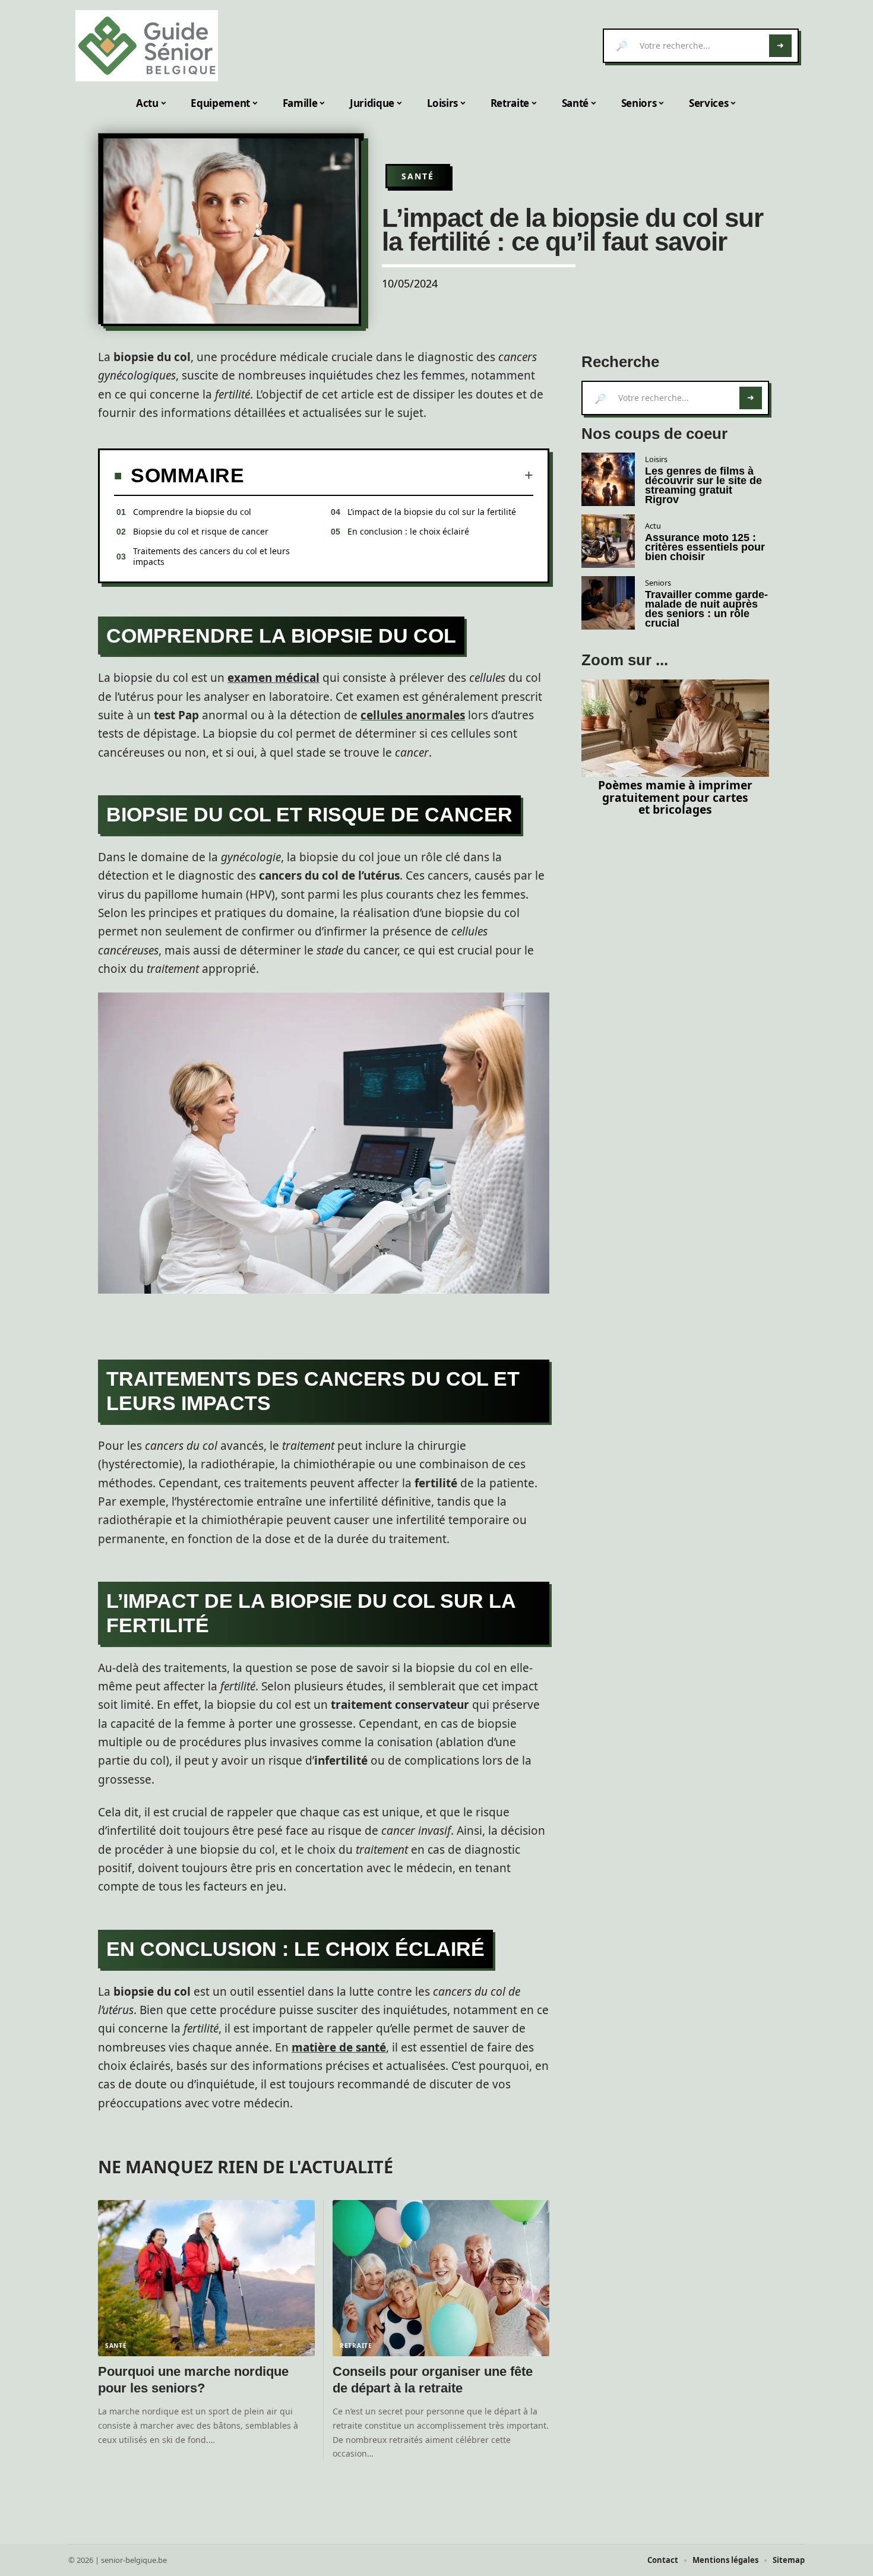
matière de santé (339, 2047)
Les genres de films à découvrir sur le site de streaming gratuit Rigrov (703, 485)
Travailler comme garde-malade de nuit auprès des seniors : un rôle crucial (706, 609)
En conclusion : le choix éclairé (408, 531)
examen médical (273, 678)
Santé (418, 176)
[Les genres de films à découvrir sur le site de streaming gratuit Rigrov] (608, 479)
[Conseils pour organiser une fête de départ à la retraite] (441, 2278)
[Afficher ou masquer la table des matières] (389, 475)
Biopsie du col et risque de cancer (201, 531)
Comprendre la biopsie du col (192, 512)
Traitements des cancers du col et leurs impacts (211, 556)
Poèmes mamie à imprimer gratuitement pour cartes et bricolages (675, 797)
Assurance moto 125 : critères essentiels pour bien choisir (705, 547)
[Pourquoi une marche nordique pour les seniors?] (206, 2278)
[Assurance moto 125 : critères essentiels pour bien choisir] (608, 541)
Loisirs (656, 459)
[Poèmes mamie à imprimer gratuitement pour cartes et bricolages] (675, 728)
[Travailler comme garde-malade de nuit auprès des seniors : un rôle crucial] (608, 603)
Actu (653, 526)
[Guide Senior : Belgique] (147, 46)
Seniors (658, 583)
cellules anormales (413, 715)
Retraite (356, 2346)
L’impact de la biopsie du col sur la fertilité (432, 512)
